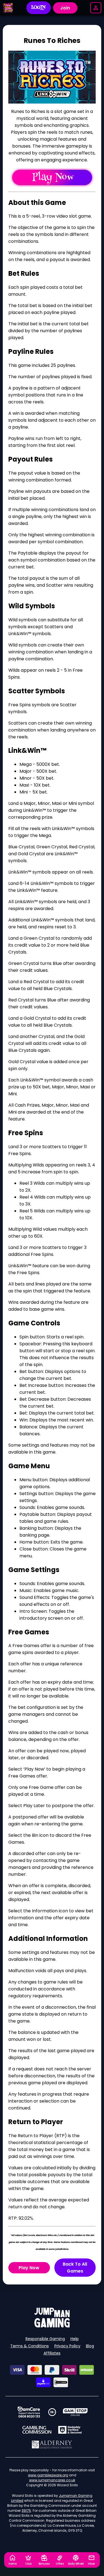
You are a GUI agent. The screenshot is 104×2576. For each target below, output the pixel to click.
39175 (26, 2511)
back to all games (75, 2268)
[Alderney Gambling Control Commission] (52, 2444)
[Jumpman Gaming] (52, 2326)
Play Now (29, 2268)
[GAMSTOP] (75, 2412)
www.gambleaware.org (48, 2475)
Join (65, 8)
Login (38, 8)
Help (75, 2339)
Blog (90, 2346)
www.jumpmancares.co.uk (52, 2480)
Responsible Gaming (45, 2339)
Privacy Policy (67, 2346)
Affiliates (52, 2353)
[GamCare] (29, 2412)
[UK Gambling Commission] (37, 2430)
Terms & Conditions (30, 2346)
